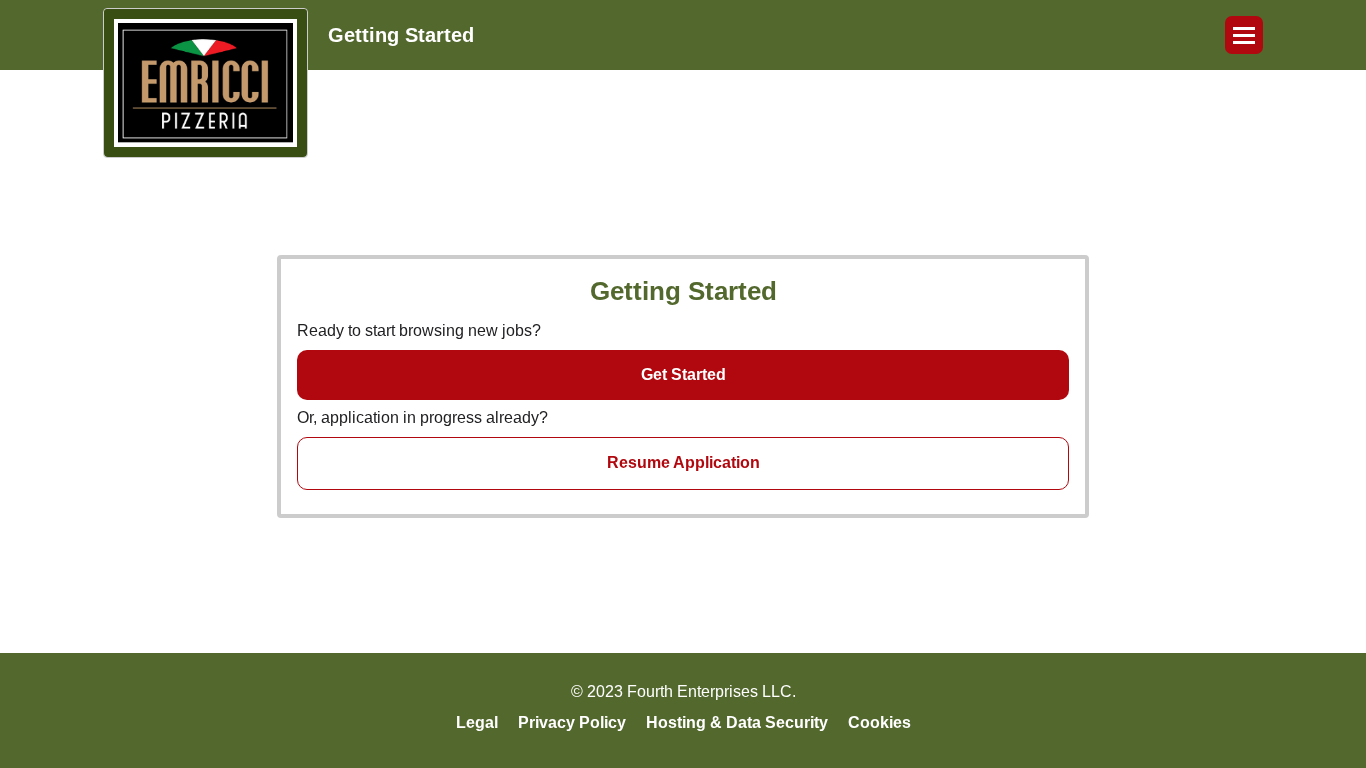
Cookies (879, 722)
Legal (477, 722)
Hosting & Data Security (737, 722)
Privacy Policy (572, 722)
